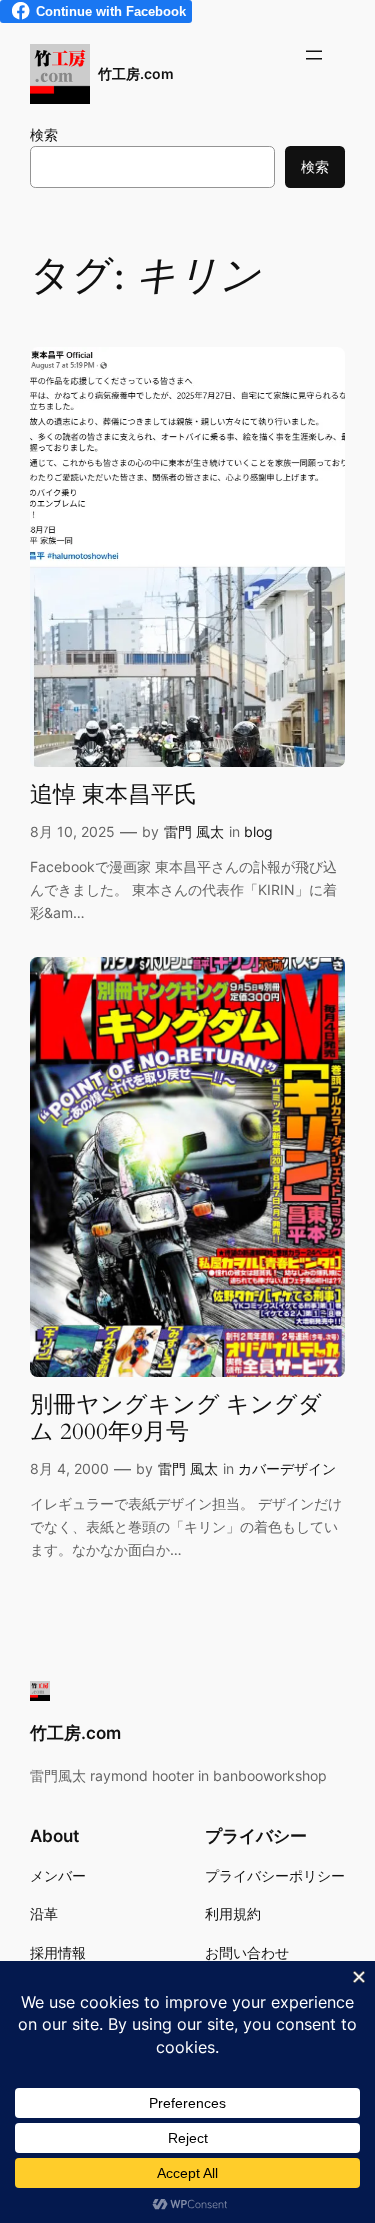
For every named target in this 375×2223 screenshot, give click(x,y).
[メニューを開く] (314, 55)
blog (258, 831)
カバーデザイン (287, 1468)
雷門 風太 (194, 831)
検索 (44, 134)
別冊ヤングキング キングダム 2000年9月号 (176, 1419)
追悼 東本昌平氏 (113, 795)
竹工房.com (136, 73)
